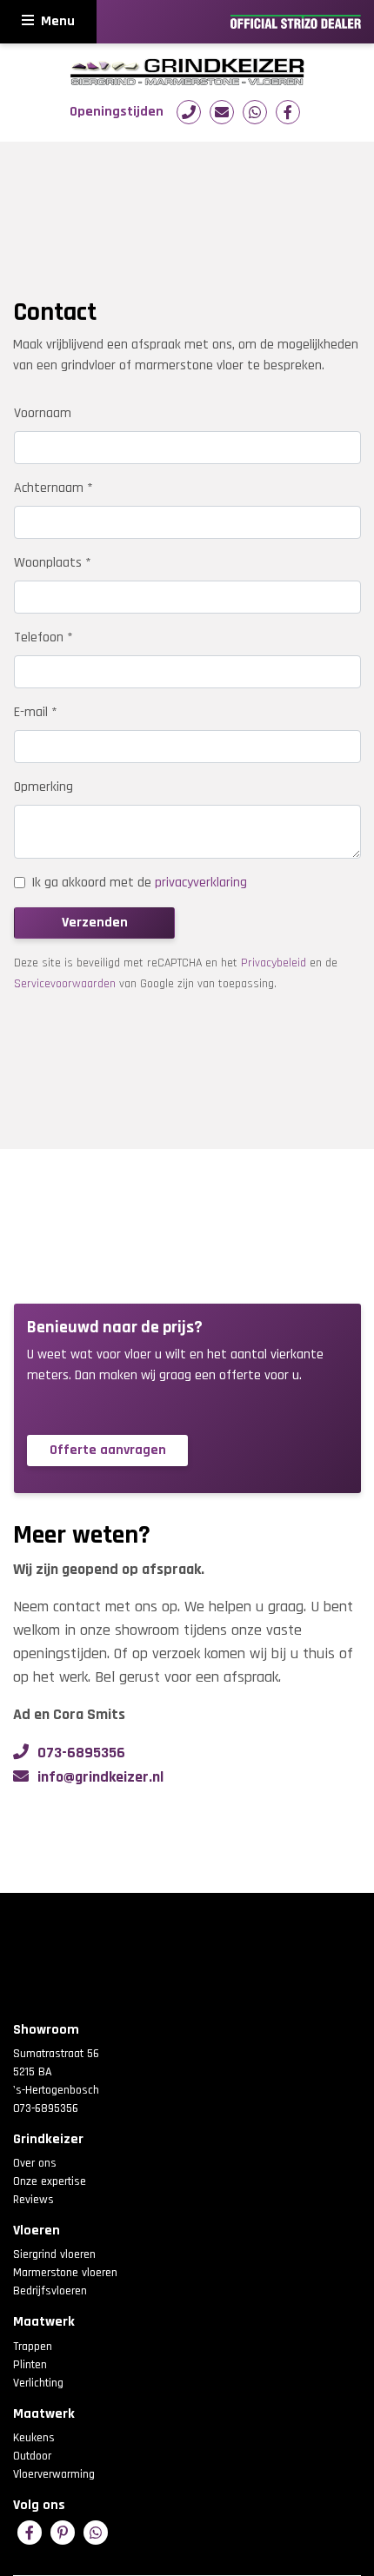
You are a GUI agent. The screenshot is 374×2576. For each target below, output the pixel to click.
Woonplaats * (53, 563)
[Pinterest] (63, 2533)
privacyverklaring (201, 883)
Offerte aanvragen (108, 1450)
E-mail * (36, 712)
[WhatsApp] (255, 112)
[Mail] (222, 112)
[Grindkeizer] (187, 72)
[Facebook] (288, 112)
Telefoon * (43, 637)
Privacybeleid (274, 963)
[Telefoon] (189, 112)
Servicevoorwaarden (65, 984)
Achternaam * (53, 488)
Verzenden (95, 923)
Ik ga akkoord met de (139, 883)
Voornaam (43, 413)
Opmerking (43, 787)
